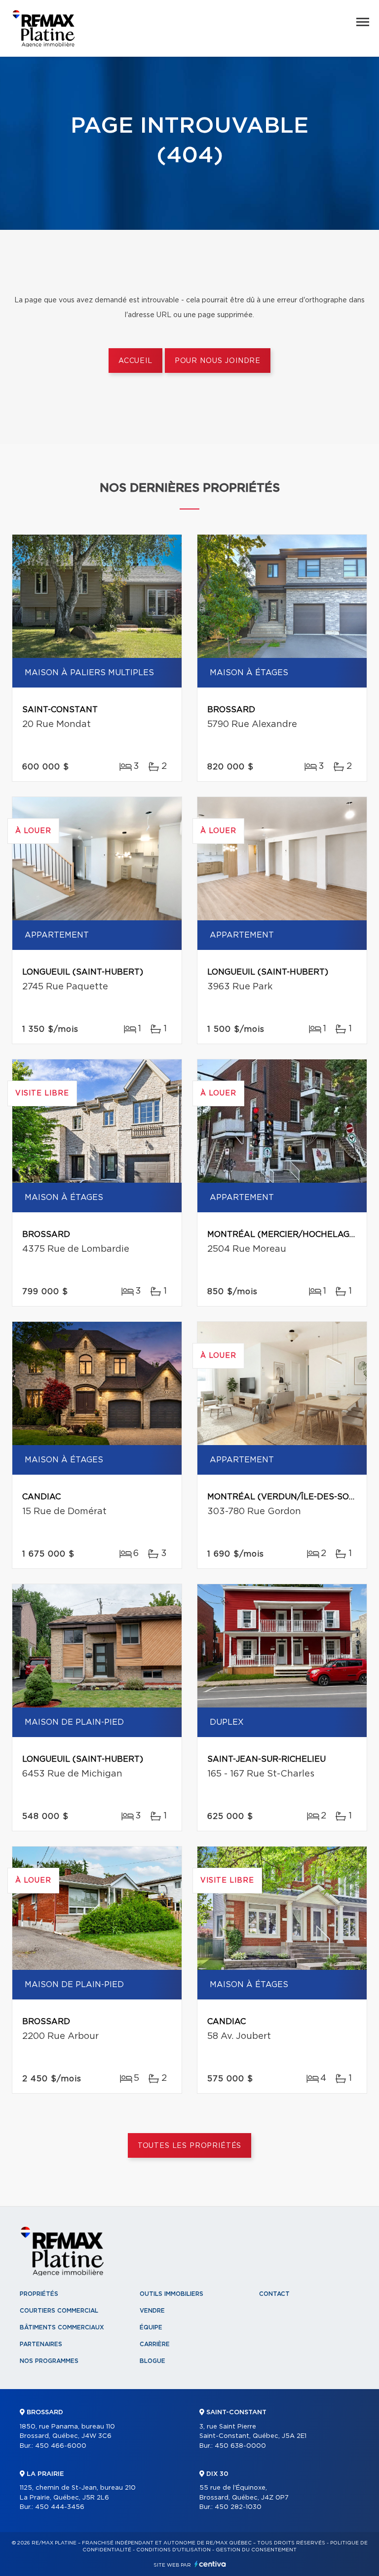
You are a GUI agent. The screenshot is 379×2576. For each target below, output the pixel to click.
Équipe (151, 2327)
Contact (274, 2294)
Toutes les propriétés (190, 2146)
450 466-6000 (61, 2446)
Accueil (135, 361)
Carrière (155, 2344)
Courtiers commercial (59, 2311)
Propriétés (39, 2294)
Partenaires (41, 2344)
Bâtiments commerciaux (62, 2327)
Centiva (210, 2564)
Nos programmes (49, 2361)
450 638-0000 (240, 2446)
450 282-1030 (238, 2507)
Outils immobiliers (171, 2294)
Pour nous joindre (218, 361)
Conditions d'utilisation (173, 2550)
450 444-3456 (60, 2507)
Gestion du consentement (256, 2550)
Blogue (152, 2361)
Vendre (152, 2311)
